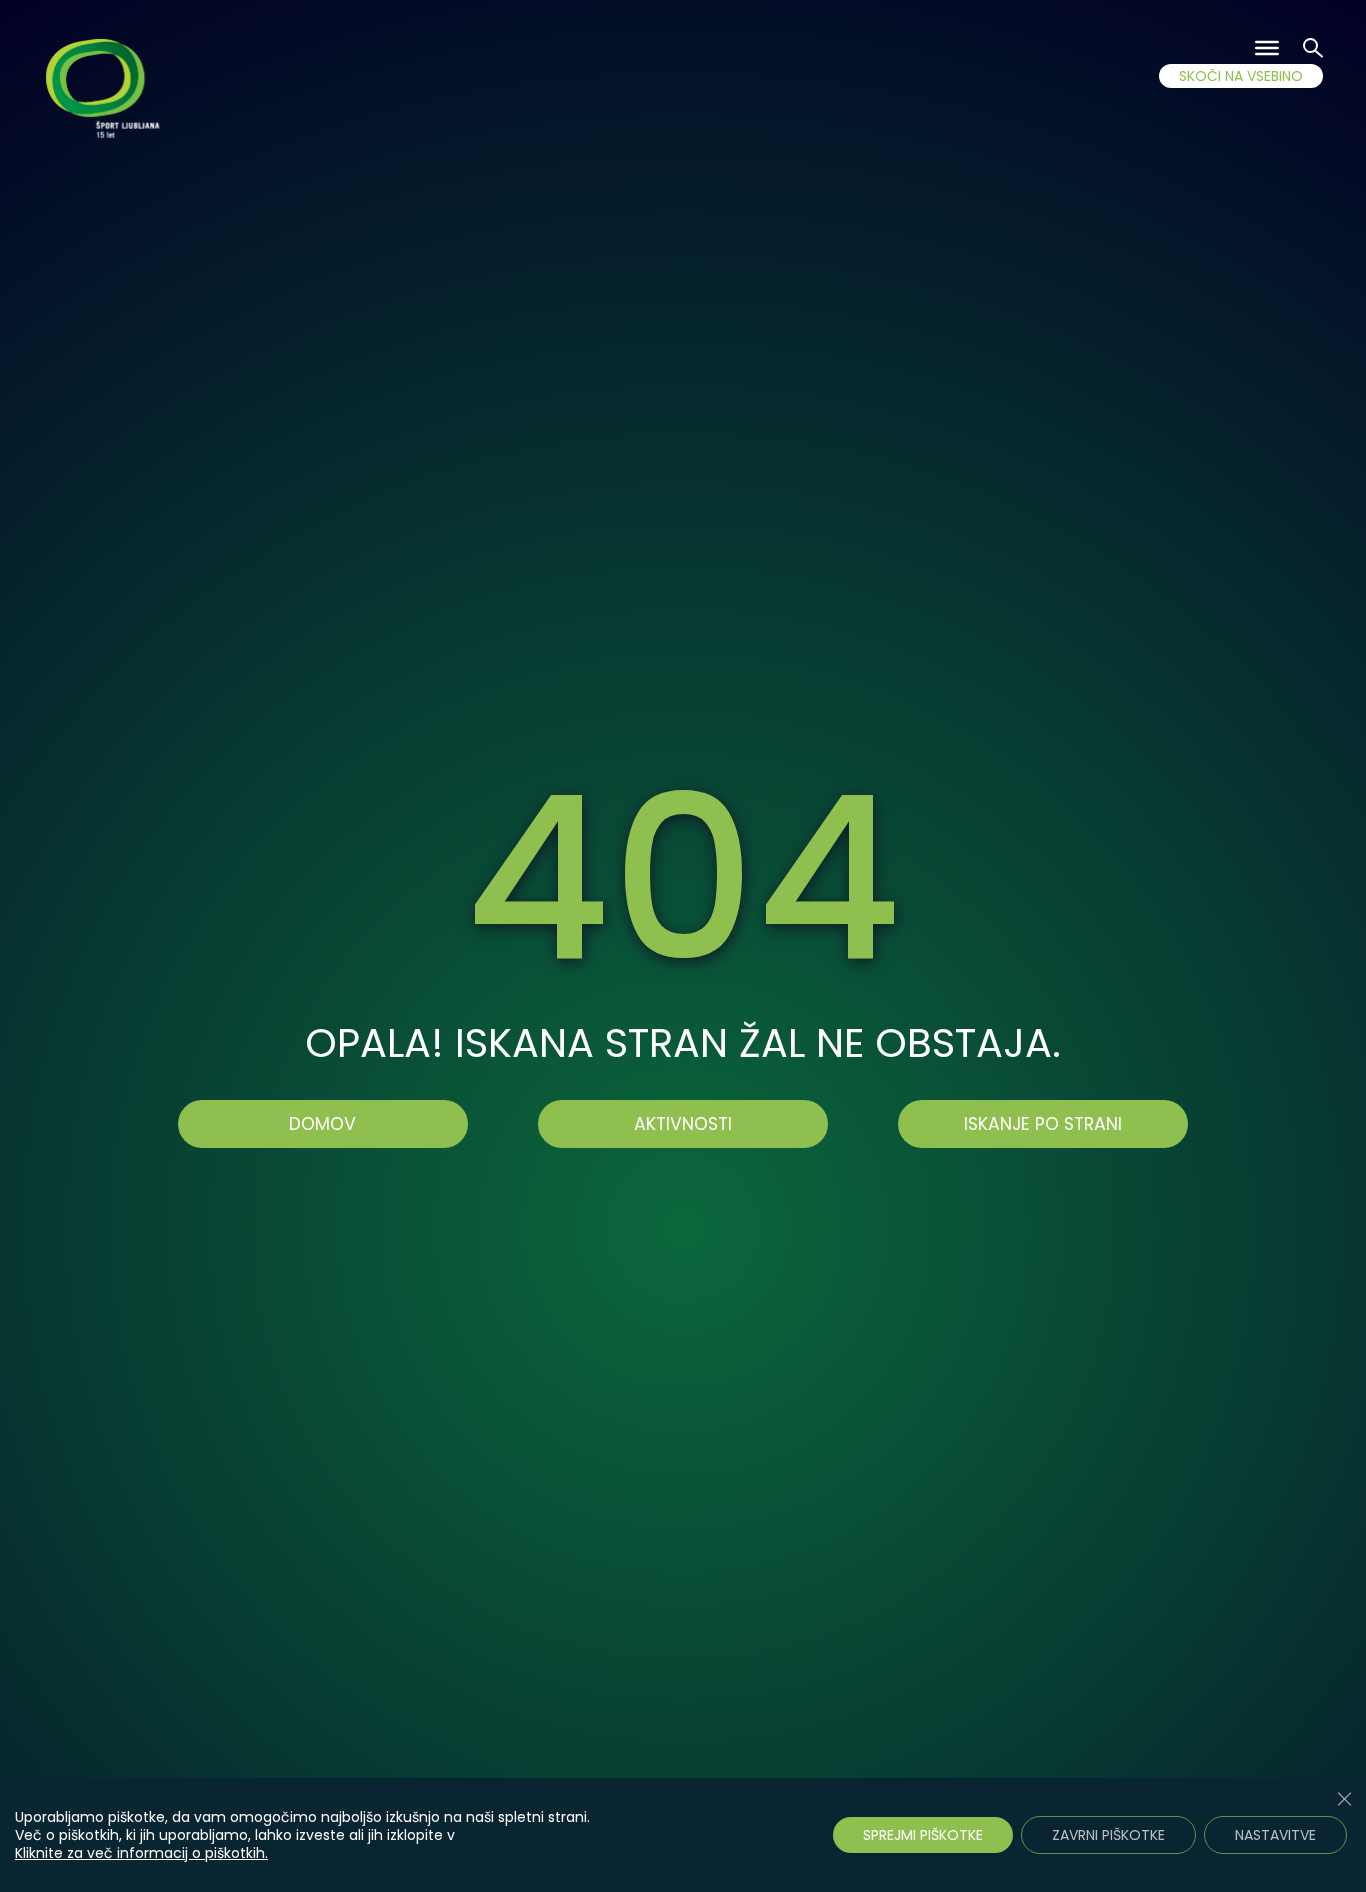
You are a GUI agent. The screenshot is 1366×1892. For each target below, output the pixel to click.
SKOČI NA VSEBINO (1241, 76)
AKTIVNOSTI (683, 1124)
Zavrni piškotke (1108, 1835)
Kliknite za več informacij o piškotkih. (141, 1853)
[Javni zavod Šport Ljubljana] (105, 91)
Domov (322, 1124)
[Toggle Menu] (1267, 48)
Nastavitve (1275, 1835)
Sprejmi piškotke (923, 1835)
